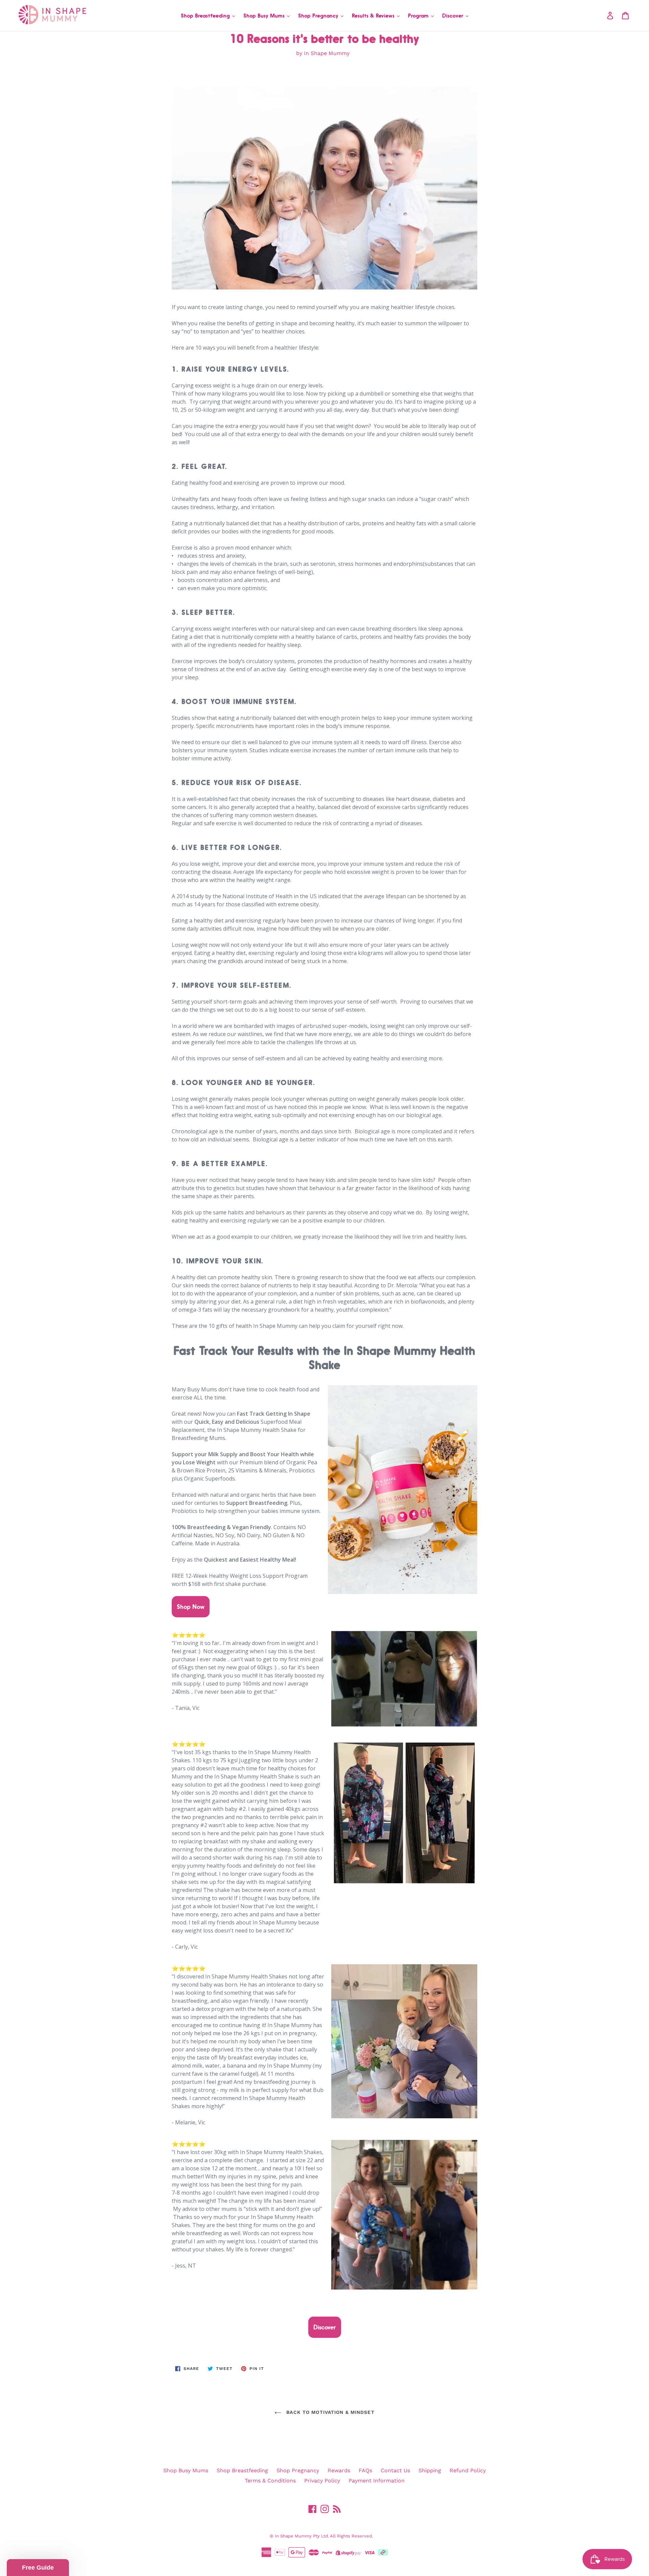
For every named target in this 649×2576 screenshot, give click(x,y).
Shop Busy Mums (265, 16)
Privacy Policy (322, 2481)
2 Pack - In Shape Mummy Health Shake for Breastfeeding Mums (83, 2546)
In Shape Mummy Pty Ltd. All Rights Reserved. (324, 2536)
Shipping (430, 2470)
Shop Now (191, 1607)
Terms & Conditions (270, 2481)
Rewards (339, 2470)
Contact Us (395, 2470)
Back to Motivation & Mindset (329, 2412)
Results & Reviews (374, 16)
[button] (38, 2568)
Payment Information (377, 2481)
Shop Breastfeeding (206, 16)
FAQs (365, 2470)
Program (419, 16)
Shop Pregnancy (319, 16)
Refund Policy (468, 2470)
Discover (454, 16)
